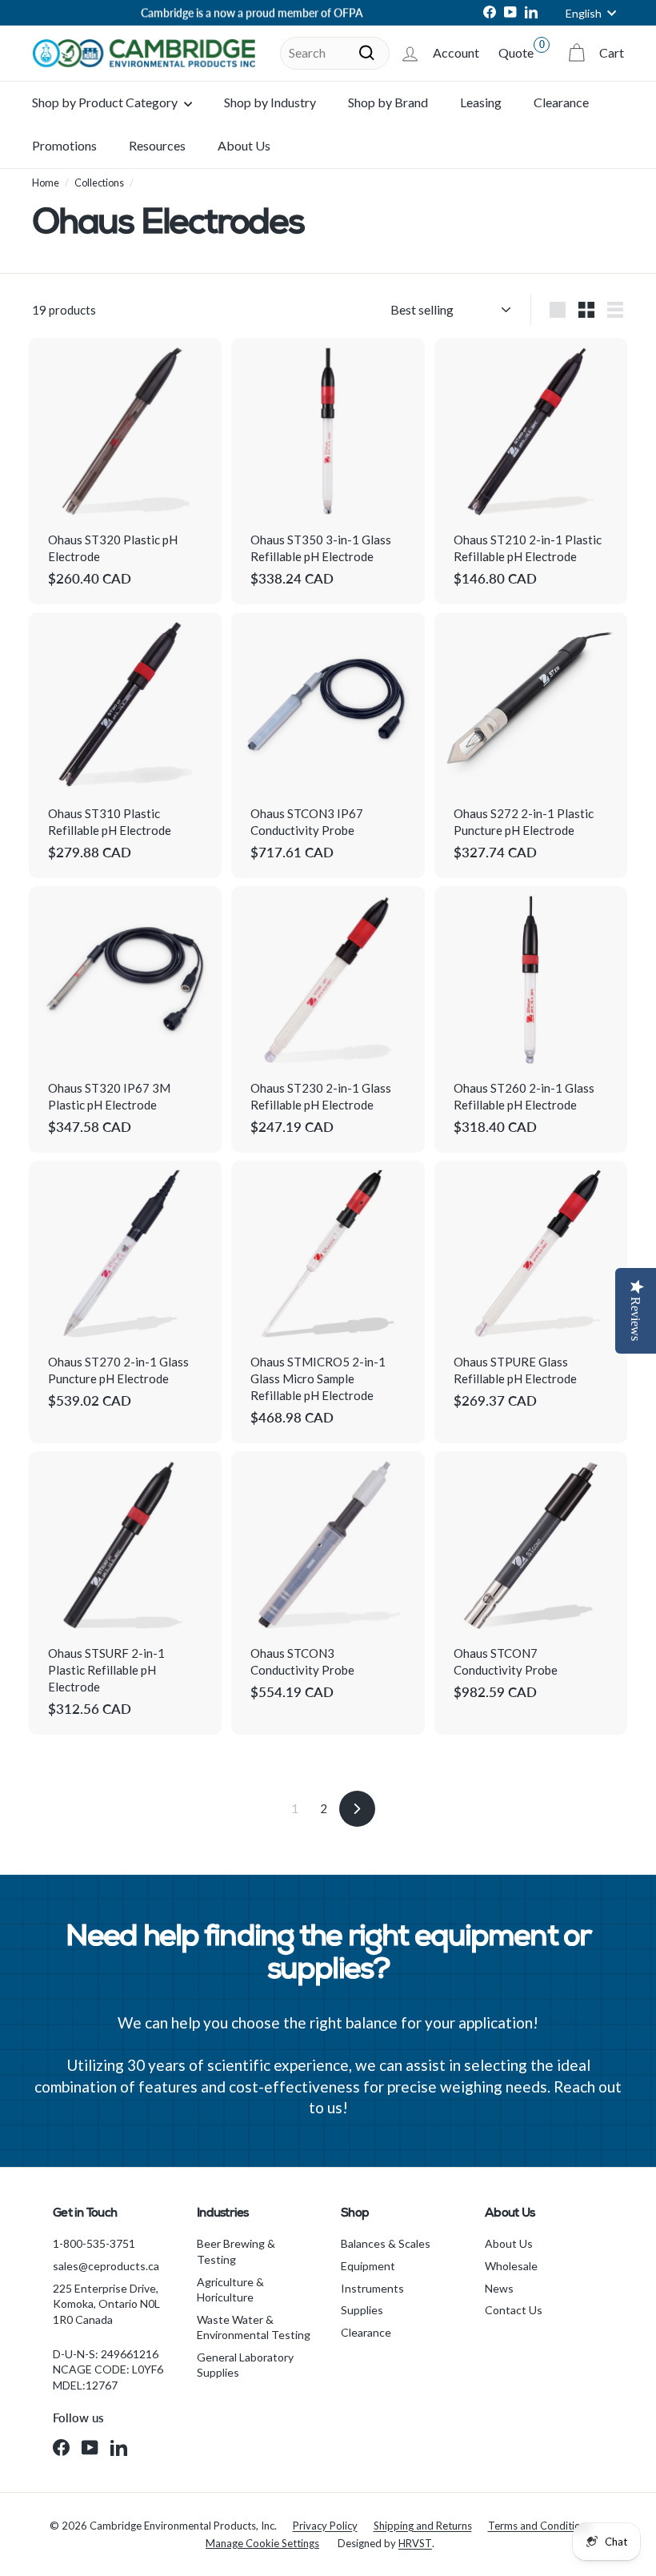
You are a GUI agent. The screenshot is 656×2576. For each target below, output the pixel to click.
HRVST (415, 2543)
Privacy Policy (325, 2526)
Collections (99, 183)
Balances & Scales (386, 2243)
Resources (157, 145)
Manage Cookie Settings (262, 2543)
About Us (244, 145)
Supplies (362, 2310)
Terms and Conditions (540, 2526)
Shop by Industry (270, 102)
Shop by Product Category (106, 102)
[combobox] (335, 53)
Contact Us (514, 2310)
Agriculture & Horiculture (230, 2290)
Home (46, 183)
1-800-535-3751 (94, 2243)
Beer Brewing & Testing (236, 2251)
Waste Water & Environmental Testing (254, 2327)
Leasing (481, 102)
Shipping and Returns (423, 2526)
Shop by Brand (388, 102)
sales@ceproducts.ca (106, 2266)
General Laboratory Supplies (245, 2365)
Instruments (372, 2288)
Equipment (368, 2266)
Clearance (561, 102)
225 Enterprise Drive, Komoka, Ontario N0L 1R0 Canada (106, 2304)
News (499, 2288)
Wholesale (511, 2266)
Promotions (64, 145)
